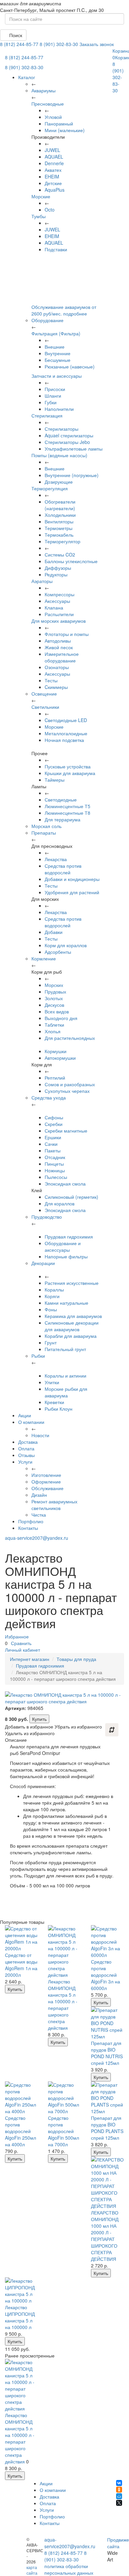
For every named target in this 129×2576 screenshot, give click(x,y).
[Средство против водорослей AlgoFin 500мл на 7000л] (64, 2098)
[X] (119, 2503)
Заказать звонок (97, 44)
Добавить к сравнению (112, 1730)
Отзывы (26, 1455)
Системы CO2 (60, 555)
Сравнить (21, 1643)
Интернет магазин (30, 1659)
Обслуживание (47, 1488)
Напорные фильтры (66, 1256)
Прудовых (55, 992)
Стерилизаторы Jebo (67, 442)
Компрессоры (60, 594)
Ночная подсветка (64, 740)
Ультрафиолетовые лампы (74, 449)
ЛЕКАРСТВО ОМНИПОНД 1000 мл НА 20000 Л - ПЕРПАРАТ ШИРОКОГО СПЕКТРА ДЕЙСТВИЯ (105, 2236)
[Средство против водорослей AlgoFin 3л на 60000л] (107, 1942)
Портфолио (31, 1521)
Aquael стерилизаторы (69, 435)
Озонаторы (57, 667)
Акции (25, 1415)
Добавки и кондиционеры (72, 879)
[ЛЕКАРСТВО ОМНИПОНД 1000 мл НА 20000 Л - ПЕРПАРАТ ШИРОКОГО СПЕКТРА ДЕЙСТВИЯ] (107, 2183)
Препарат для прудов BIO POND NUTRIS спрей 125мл (107, 2053)
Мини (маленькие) (65, 130)
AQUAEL (54, 157)
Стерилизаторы (62, 429)
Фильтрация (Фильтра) (56, 333)
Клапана (54, 608)
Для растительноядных (70, 1038)
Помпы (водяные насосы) (59, 455)
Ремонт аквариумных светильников (54, 1505)
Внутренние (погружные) (72, 475)
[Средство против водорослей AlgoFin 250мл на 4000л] (21, 2098)
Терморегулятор (63, 541)
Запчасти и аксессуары (57, 376)
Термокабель (59, 535)
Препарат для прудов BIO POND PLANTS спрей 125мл (107, 2128)
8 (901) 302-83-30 (59, 44)
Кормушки (56, 1051)
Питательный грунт (65, 1349)
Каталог (27, 77)
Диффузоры (58, 568)
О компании (31, 1422)
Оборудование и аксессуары (63, 1246)
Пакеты (53, 1150)
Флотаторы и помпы (67, 634)
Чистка (39, 1515)
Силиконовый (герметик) (71, 1197)
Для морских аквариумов (59, 621)
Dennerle (54, 163)
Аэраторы (42, 581)
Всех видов (57, 1011)
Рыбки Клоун (59, 1409)
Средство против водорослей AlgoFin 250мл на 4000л (21, 2131)
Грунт (51, 1342)
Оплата (26, 1448)
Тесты (51, 680)
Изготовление (46, 1475)
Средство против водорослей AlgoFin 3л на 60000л (106, 1975)
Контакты (28, 1528)
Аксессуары (57, 601)
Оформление (46, 1482)
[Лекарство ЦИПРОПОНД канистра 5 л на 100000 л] (21, 2291)
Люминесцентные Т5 (67, 806)
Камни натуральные (66, 1303)
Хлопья (53, 1031)
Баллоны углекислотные (71, 561)
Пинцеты (54, 1164)
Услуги (25, 1462)
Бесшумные (58, 360)
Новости (40, 1435)
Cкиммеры (56, 687)
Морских (54, 985)
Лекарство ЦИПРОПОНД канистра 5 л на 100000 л (20, 2317)
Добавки (54, 932)
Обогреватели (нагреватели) (60, 505)
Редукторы (56, 574)
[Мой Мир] (119, 2496)
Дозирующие (59, 482)
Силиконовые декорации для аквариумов (72, 1326)
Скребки (54, 1124)
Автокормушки (60, 1058)
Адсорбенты (58, 952)
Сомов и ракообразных (70, 1084)
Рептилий (55, 1078)
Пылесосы (56, 1177)
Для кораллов (60, 1203)
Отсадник (55, 1157)
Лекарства (56, 859)
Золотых (54, 998)
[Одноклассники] (119, 2490)
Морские (41, 196)
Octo (50, 210)
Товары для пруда (76, 1659)
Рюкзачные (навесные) (70, 366)
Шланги (53, 396)
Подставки (56, 249)
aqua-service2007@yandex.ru (37, 1538)
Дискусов (54, 1005)
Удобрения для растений (72, 892)
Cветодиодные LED (66, 720)
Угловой (53, 117)
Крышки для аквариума (70, 773)
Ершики (53, 1137)
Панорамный (59, 123)
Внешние (55, 347)
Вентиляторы (59, 521)
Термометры (59, 528)
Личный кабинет (22, 1650)
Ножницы (55, 1170)
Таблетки (54, 1025)
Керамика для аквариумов (73, 1316)
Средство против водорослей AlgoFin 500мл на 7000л (64, 2131)
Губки (51, 402)
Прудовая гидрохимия (69, 1237)
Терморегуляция (50, 488)
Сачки (51, 1144)
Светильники (45, 707)
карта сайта (32, 2570)
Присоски (55, 389)
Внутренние (58, 353)
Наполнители (59, 409)
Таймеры (55, 780)
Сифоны (54, 1117)
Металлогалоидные (66, 733)
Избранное (17, 1636)
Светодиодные (61, 800)
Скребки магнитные (66, 1131)
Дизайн (39, 1495)
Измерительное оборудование (62, 657)
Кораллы (54, 1289)
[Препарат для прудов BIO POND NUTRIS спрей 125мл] (107, 2023)
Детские (53, 183)
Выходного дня (61, 1018)
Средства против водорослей (63, 869)
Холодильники (60, 515)
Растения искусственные (72, 1283)
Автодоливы (58, 641)
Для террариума (63, 819)
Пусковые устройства (68, 766)
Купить (39, 1719)
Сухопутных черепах (67, 1091)
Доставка (28, 1442)
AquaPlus (55, 190)
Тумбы (39, 216)
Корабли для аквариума (71, 1336)
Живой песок (59, 647)
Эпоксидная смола (65, 1184)
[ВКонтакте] (119, 2483)
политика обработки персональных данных (69, 2569)
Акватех (53, 170)
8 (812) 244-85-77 (19, 44)
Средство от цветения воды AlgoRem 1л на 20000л (21, 1965)
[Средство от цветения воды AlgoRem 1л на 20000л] (21, 1938)
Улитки (52, 1382)
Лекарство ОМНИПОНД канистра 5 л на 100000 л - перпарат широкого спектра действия (63, 2005)
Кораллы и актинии (65, 1376)
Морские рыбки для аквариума (66, 1392)
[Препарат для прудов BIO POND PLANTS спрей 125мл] (107, 2098)
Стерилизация (47, 415)
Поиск (15, 35)
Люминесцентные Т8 (67, 813)
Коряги (52, 1296)
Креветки (54, 1402)
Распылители (59, 614)
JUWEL (52, 150)
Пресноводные (48, 104)
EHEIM (52, 176)
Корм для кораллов (66, 945)
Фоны (51, 1309)
